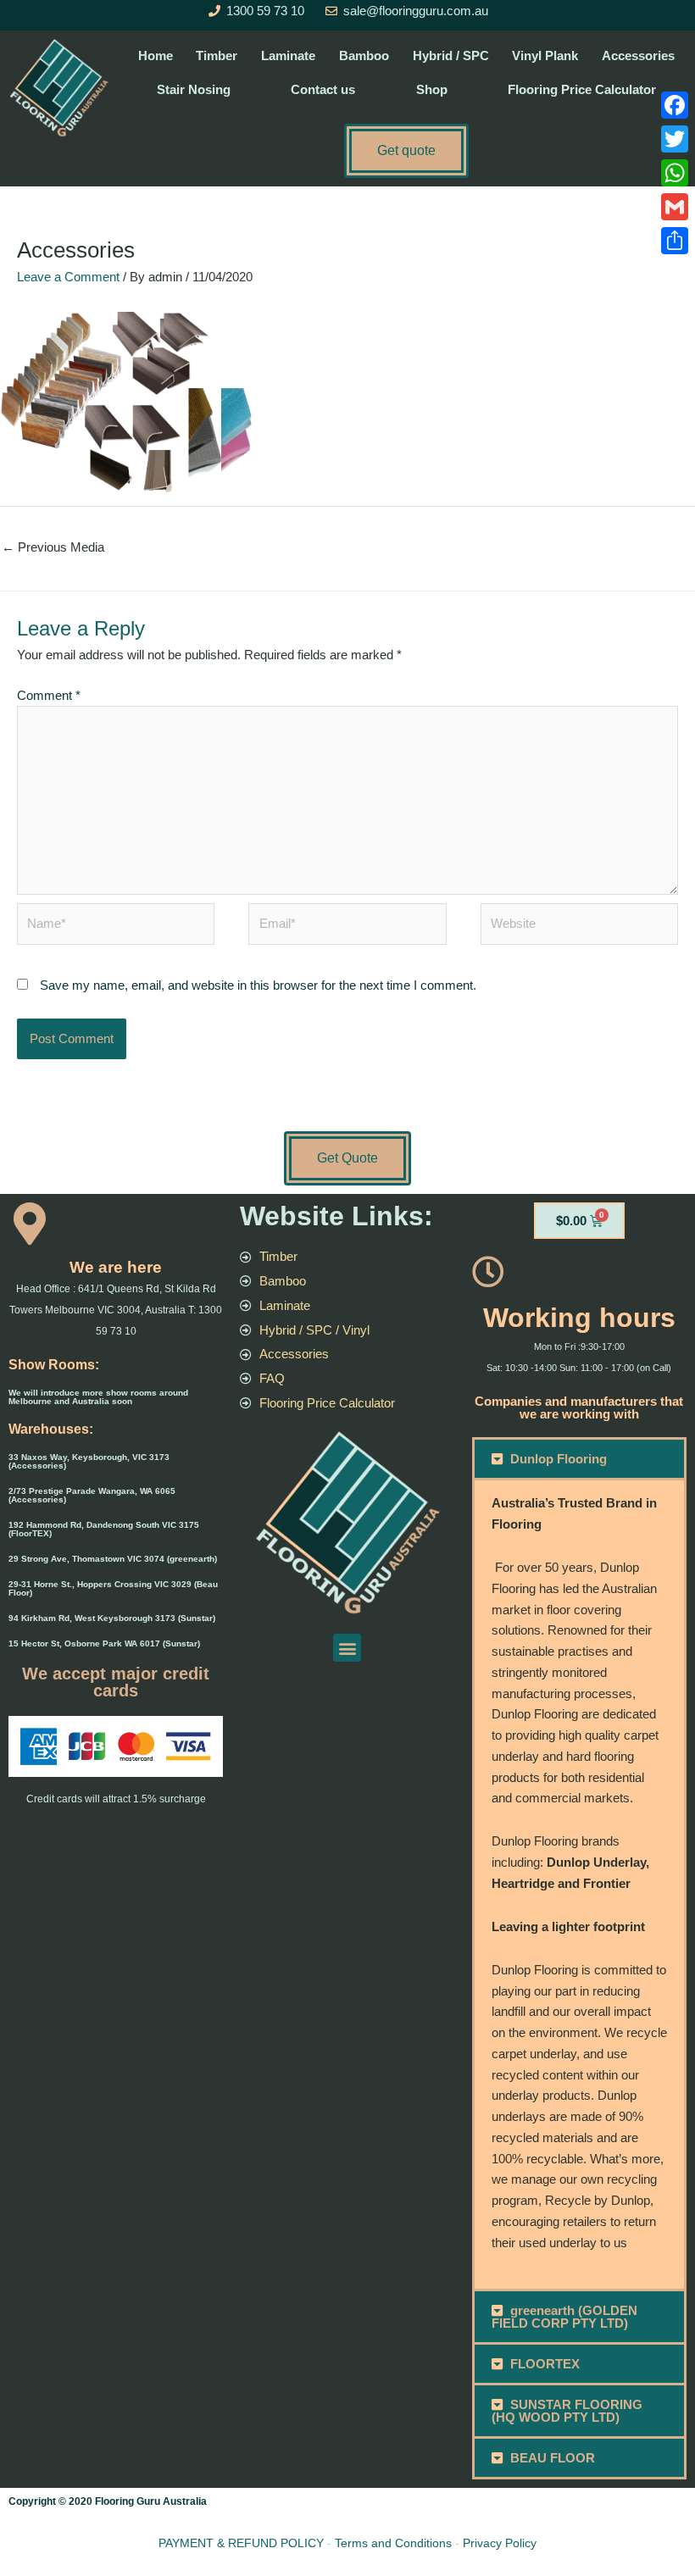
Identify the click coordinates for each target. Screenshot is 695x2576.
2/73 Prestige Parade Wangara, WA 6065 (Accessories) (92, 1495)
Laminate (288, 56)
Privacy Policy (500, 2543)
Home (156, 56)
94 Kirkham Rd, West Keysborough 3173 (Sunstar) (112, 1618)
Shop (432, 89)
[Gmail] (675, 207)
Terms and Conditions (393, 2543)
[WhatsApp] (675, 173)
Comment (49, 695)
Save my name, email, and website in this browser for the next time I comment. (258, 985)
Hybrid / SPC (451, 56)
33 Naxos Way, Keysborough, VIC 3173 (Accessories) (89, 1461)
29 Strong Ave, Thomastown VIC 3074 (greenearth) (113, 1559)
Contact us (323, 89)
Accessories (638, 56)
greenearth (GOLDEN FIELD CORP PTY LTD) (565, 2317)
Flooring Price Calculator (582, 89)
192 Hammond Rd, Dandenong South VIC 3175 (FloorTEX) (104, 1529)
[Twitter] (675, 139)
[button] (347, 1648)
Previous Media (53, 547)
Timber (217, 56)
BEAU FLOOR (553, 2458)
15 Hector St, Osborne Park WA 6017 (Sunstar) (104, 1643)
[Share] (675, 241)
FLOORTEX (545, 2364)
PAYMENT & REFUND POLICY (241, 2543)
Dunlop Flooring (559, 1459)
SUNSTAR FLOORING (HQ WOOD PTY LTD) (567, 2411)
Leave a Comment (68, 277)
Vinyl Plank (545, 56)
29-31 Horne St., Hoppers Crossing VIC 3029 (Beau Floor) (113, 1588)
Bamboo (364, 56)
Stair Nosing (194, 89)
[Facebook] (675, 105)
